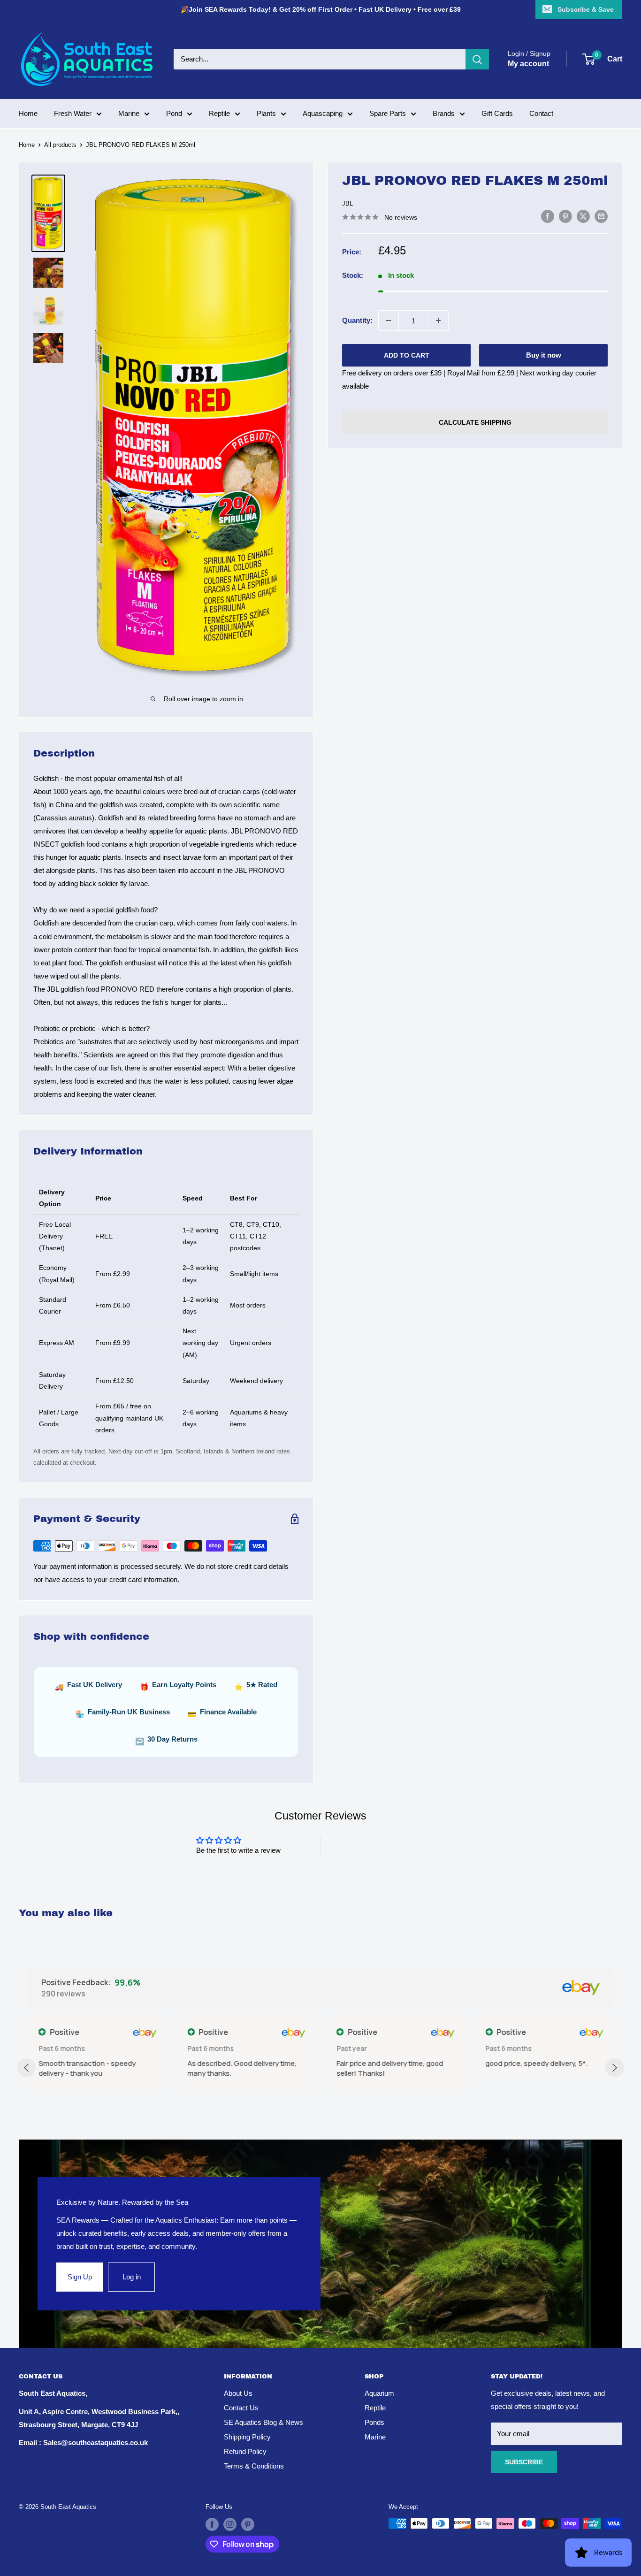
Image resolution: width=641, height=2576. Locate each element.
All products (60, 145)
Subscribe (524, 2462)
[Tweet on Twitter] (583, 216)
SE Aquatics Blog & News (263, 2422)
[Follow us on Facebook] (212, 2524)
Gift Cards (497, 113)
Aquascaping (323, 113)
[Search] (477, 59)
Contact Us (241, 2408)
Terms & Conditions (254, 2466)
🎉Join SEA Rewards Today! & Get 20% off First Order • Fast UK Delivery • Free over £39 (321, 9)
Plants (266, 113)
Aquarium (379, 2393)
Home (28, 113)
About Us (238, 2393)
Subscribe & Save (586, 9)
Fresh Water (73, 113)
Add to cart (407, 355)
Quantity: (357, 320)
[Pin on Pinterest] (565, 216)
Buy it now (544, 355)
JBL (347, 203)
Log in (132, 2277)
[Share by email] (601, 216)
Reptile (219, 113)
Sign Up (80, 2277)
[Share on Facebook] (548, 216)
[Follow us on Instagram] (230, 2524)
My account (528, 64)
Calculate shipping (475, 422)
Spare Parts (388, 113)
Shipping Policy (247, 2437)
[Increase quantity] (438, 321)
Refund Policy (245, 2451)
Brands (444, 113)
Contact (541, 113)
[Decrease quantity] (389, 321)
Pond (174, 113)
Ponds (374, 2422)
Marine (129, 113)
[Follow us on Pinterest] (248, 2524)
